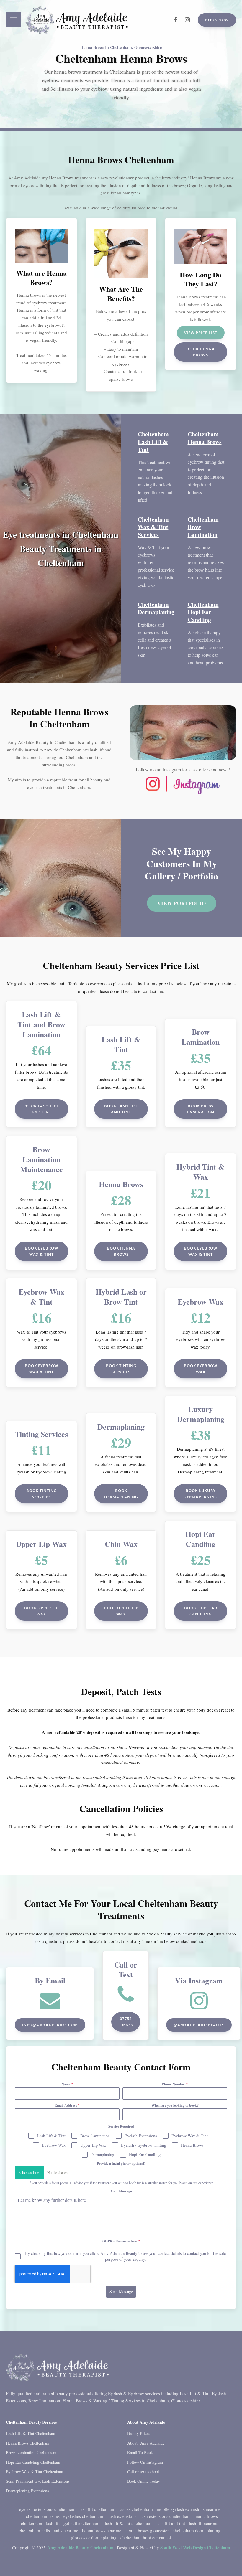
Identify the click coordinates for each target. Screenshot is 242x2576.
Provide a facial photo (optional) (121, 2163)
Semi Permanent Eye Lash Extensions (38, 2481)
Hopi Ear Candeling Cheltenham (33, 2462)
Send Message (121, 2292)
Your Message (121, 2191)
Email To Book (140, 2452)
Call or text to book (144, 2472)
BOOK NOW (217, 20)
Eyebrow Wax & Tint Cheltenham (35, 2472)
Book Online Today (144, 2481)
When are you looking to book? (175, 2105)
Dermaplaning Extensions (27, 2491)
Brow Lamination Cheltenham (31, 2452)
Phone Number (175, 2084)
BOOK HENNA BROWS (201, 352)
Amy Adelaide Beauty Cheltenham (80, 2547)
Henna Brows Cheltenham (28, 2443)
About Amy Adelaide (146, 2443)
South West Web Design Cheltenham (195, 2547)
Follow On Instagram (145, 2462)
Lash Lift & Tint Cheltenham (31, 2433)
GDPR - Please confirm (121, 2241)
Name (67, 2084)
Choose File (29, 2172)
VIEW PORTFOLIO (182, 903)
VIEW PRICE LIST (201, 333)
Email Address (67, 2105)
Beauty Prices (139, 2433)
